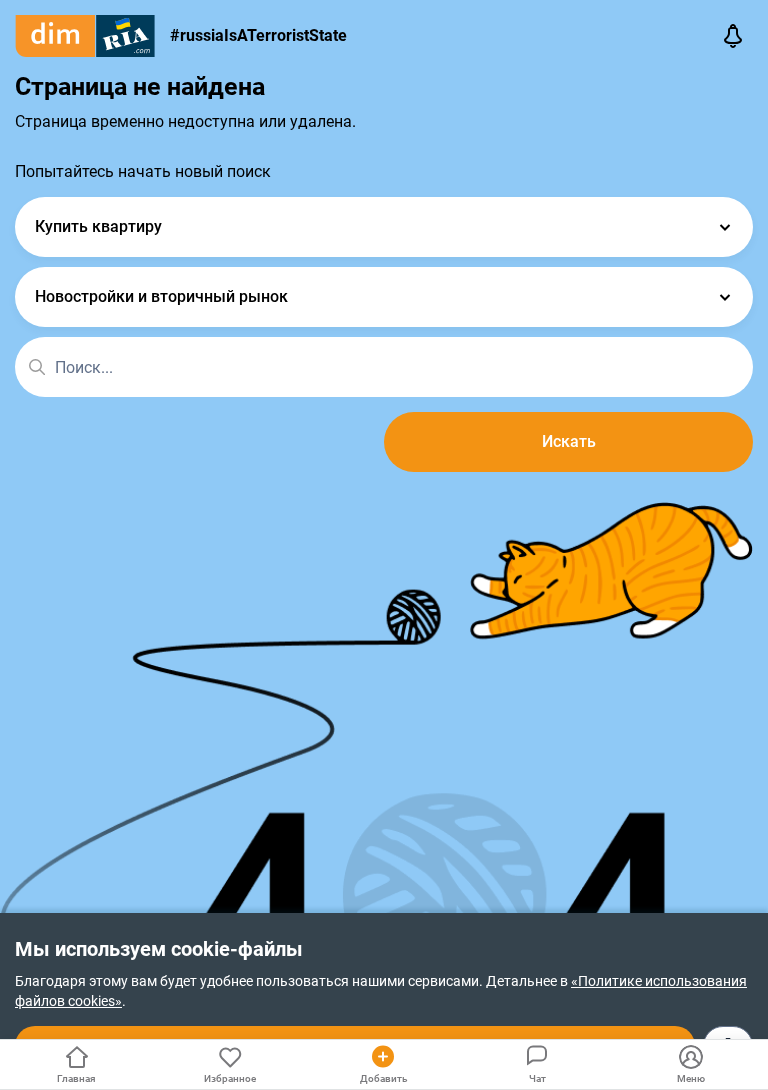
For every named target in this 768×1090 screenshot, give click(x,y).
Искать (569, 441)
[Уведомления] (733, 36)
